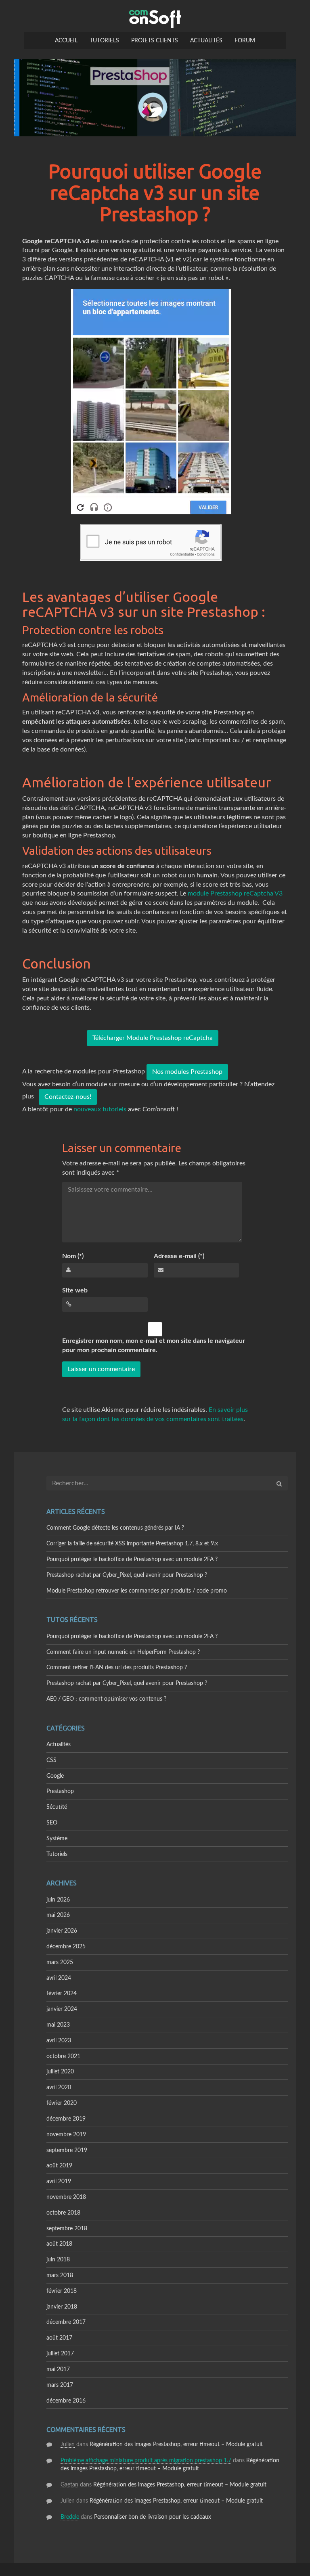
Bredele (70, 2517)
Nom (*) (73, 1256)
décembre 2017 (66, 2322)
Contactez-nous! (68, 1097)
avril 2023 (59, 2041)
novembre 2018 (66, 2197)
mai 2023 (58, 2025)
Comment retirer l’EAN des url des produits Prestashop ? (117, 1668)
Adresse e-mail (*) (179, 1256)
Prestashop (60, 1791)
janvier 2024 (62, 2009)
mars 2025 (60, 1962)
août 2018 (59, 2244)
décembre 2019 (66, 2119)
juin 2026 (58, 1900)
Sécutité (57, 1807)
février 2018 (62, 2291)
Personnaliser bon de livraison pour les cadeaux (153, 2517)
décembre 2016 (66, 2401)
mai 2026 (58, 1915)
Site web (75, 1290)
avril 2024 (59, 1978)
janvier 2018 (62, 2307)
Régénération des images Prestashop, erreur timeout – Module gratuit (176, 2444)
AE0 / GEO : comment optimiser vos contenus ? (106, 1699)
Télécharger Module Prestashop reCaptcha (153, 1038)
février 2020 (62, 2103)
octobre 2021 (63, 2056)
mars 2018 (60, 2275)
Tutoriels (104, 41)
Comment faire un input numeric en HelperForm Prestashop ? (123, 1652)
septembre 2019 (67, 2150)
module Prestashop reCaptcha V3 (235, 893)
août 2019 (59, 2166)
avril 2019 (59, 2181)
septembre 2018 (67, 2229)
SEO (52, 1823)
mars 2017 (60, 2385)
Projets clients (155, 41)
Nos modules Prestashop (187, 1072)
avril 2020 (59, 2088)
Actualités (206, 41)
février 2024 (62, 1994)
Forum (245, 41)
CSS (51, 1760)
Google (55, 1776)
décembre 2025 (66, 1947)
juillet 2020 (60, 2072)
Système (57, 1839)
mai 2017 (58, 2369)
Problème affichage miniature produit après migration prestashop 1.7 (146, 2461)
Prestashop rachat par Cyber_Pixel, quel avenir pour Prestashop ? (127, 1575)
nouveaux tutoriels (100, 1109)
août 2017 (59, 2338)
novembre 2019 (66, 2135)
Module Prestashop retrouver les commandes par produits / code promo (137, 1591)
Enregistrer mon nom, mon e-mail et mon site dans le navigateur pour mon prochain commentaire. (154, 1345)
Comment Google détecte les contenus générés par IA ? (115, 1528)
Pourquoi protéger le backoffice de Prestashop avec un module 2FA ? (132, 1559)
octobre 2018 (63, 2213)
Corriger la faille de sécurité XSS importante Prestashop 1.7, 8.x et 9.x (132, 1544)
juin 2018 (58, 2260)
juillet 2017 (60, 2354)
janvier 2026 (62, 1931)
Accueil (66, 41)
